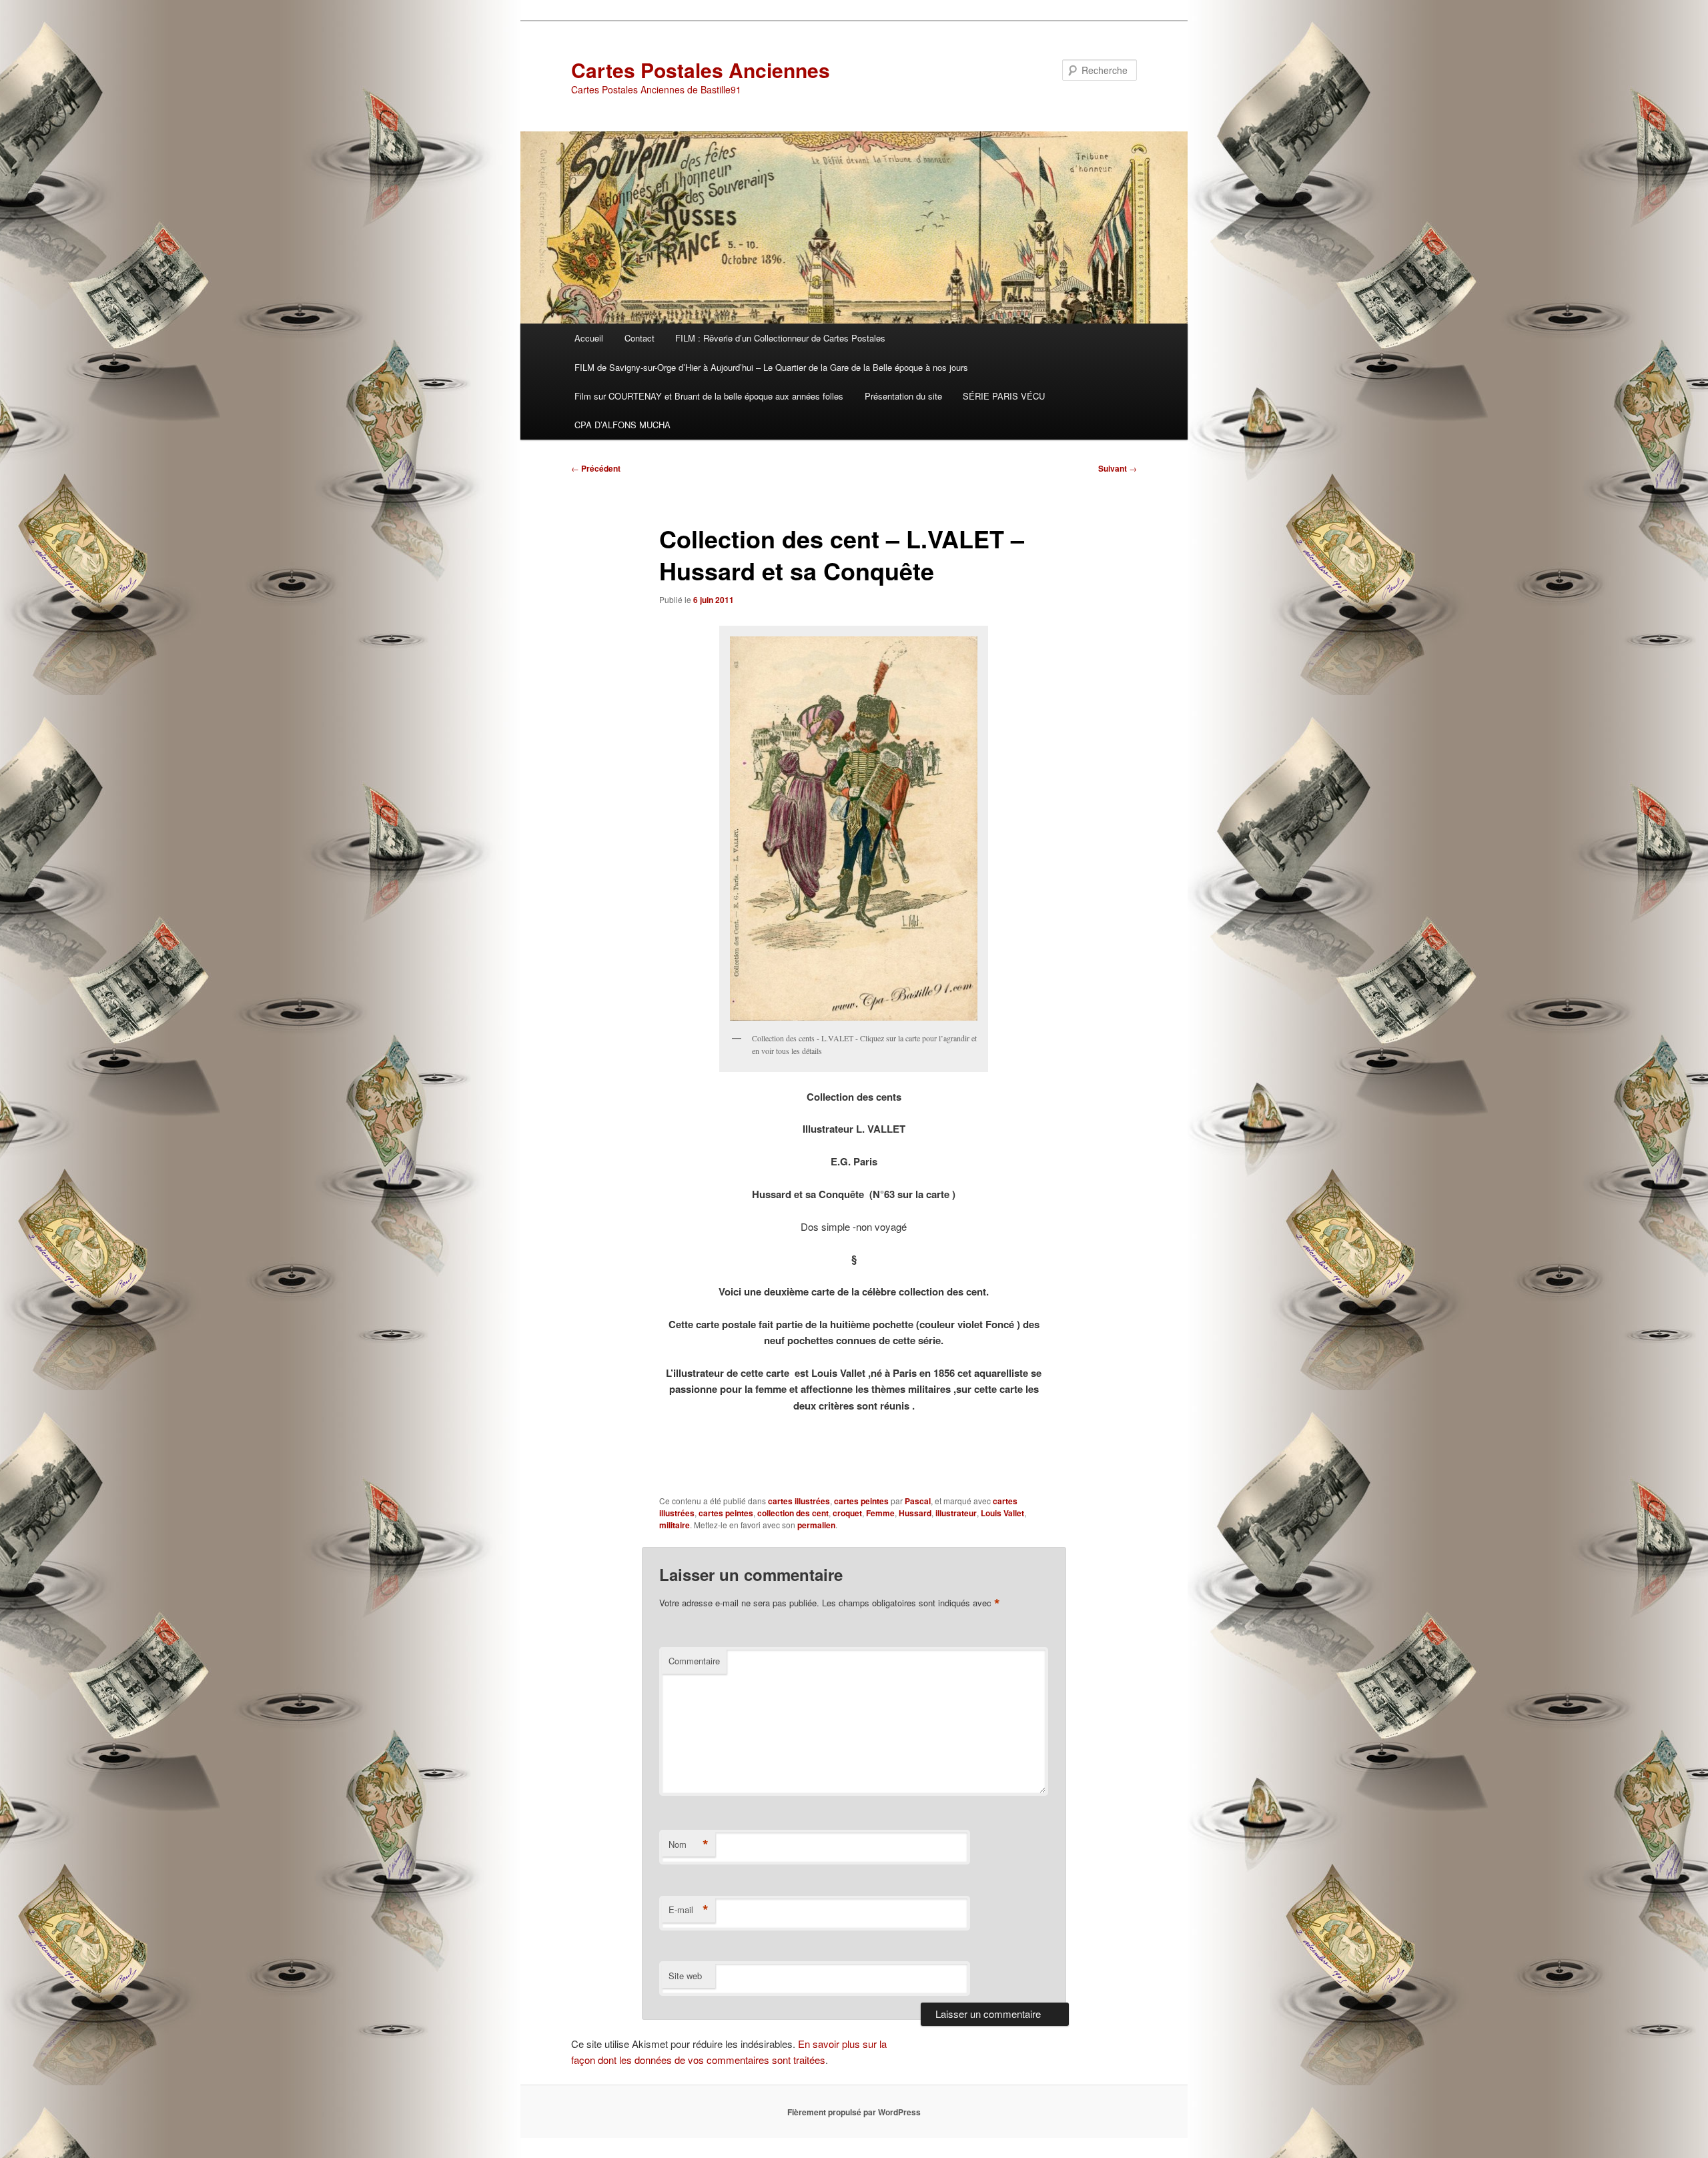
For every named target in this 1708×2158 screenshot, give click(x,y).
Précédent (596, 468)
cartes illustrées (799, 1501)
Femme (880, 1513)
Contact (639, 338)
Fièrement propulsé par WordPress (854, 2112)
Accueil (589, 338)
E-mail (689, 1910)
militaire (675, 1525)
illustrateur (956, 1513)
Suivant (1118, 468)
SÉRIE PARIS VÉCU (1004, 396)
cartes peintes (861, 1501)
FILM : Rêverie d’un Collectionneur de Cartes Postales (780, 338)
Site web (685, 1976)
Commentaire (694, 1661)
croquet (847, 1513)
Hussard (915, 1513)
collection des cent (793, 1513)
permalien (816, 1525)
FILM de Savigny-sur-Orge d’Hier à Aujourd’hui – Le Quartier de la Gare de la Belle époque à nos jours (771, 367)
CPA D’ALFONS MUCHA (622, 425)
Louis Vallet (1002, 1513)
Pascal (918, 1501)
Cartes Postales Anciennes (701, 70)
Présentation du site (903, 396)
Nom (689, 1844)
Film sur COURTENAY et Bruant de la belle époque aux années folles (709, 396)
